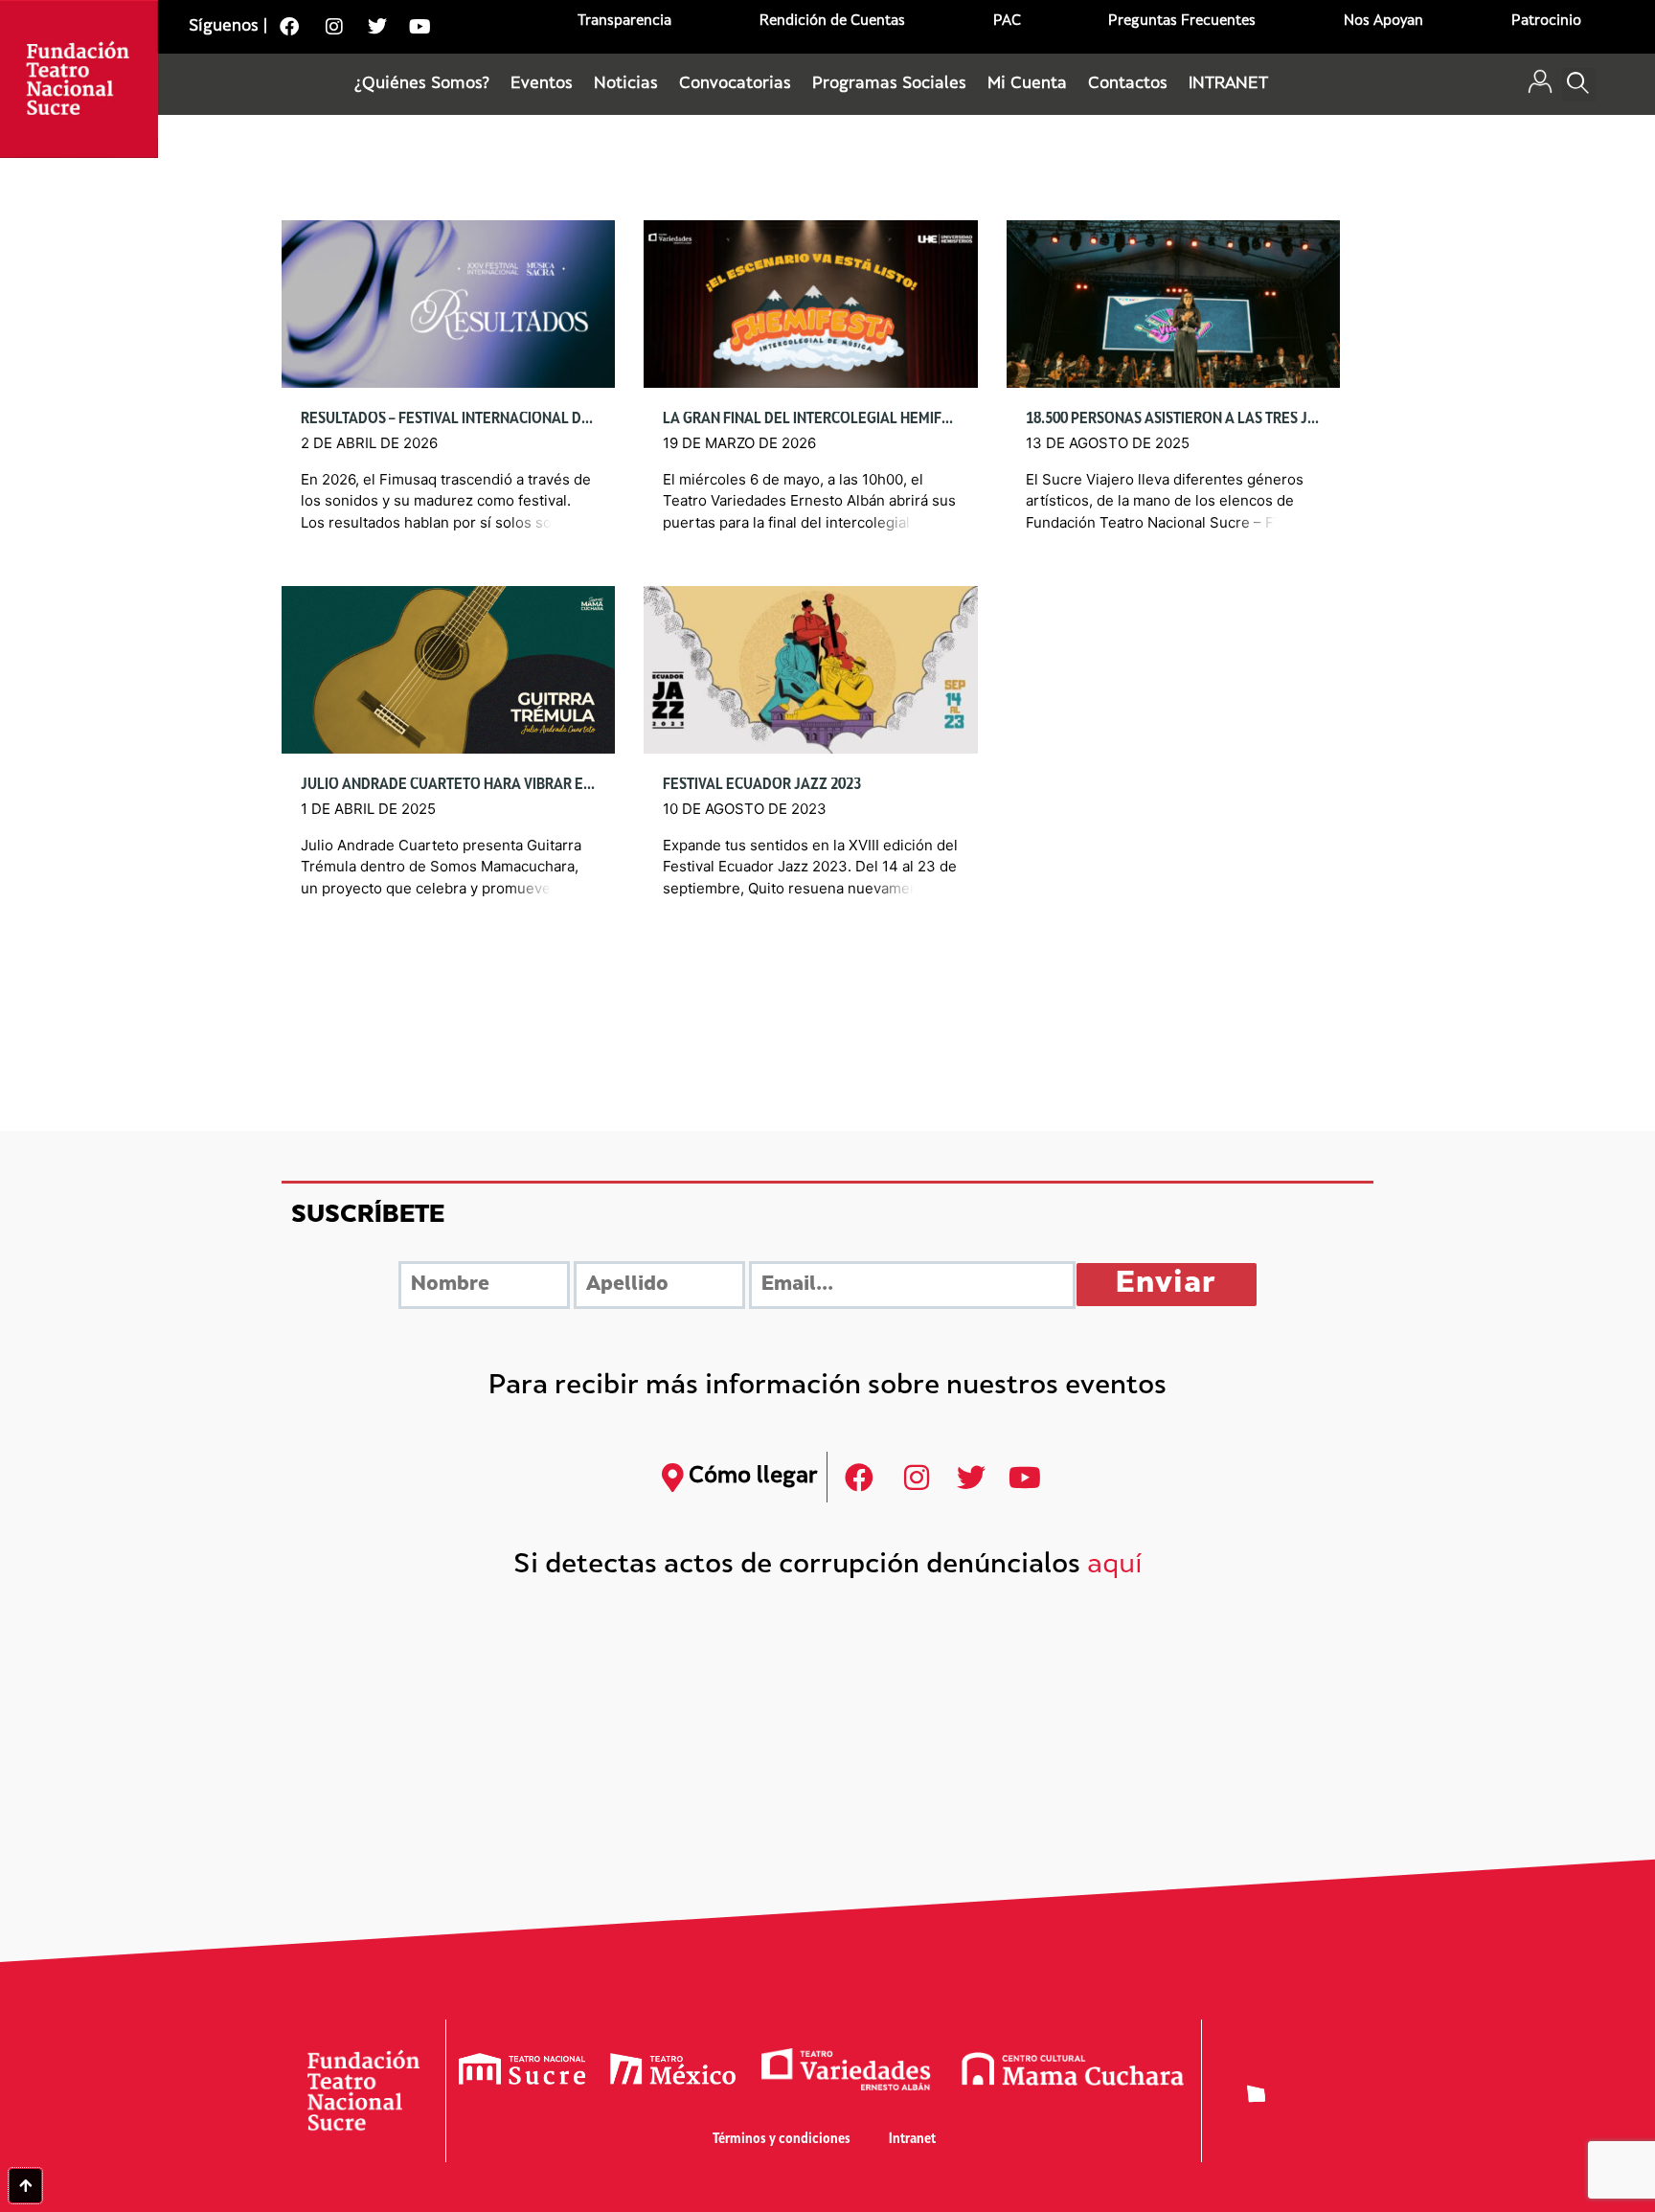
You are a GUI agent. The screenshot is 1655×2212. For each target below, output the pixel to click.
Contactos (1128, 84)
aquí (1115, 1566)
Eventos (542, 84)
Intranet (912, 2140)
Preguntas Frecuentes (1182, 22)
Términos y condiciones (782, 2140)
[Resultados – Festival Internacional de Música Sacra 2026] (448, 304)
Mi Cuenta (1027, 84)
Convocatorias (735, 84)
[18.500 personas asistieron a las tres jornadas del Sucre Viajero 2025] (1173, 304)
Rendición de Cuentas (832, 22)
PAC (1007, 22)
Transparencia (624, 22)
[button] (1579, 85)
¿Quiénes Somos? (422, 84)
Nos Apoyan (1383, 22)
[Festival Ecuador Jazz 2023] (810, 670)
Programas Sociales (889, 84)
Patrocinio (1546, 22)
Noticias (626, 84)
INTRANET (1228, 84)
